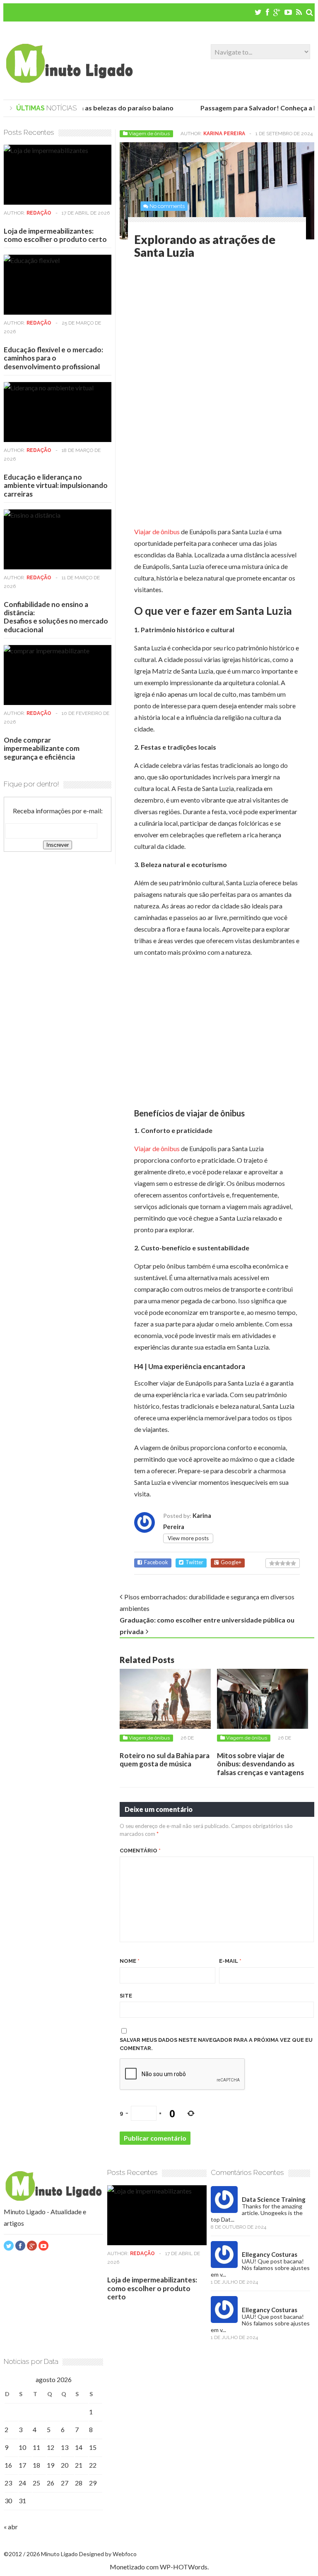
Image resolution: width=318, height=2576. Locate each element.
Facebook (156, 1562)
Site (126, 1996)
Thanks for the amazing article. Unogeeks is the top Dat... (257, 2213)
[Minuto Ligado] (69, 81)
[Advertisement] (204, 333)
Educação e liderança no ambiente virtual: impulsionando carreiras (56, 485)
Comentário (140, 1851)
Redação (39, 213)
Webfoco (125, 2554)
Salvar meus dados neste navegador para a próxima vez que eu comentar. (216, 2044)
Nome (130, 1961)
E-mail (230, 1961)
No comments (167, 206)
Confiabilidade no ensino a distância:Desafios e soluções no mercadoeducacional (56, 617)
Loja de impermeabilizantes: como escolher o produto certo (55, 235)
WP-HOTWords (184, 2567)
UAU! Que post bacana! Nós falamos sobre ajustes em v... (260, 2268)
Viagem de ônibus (149, 134)
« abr (11, 2527)
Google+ (231, 1562)
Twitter (194, 1562)
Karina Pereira (224, 134)
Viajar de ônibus (157, 532)
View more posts (188, 1538)
